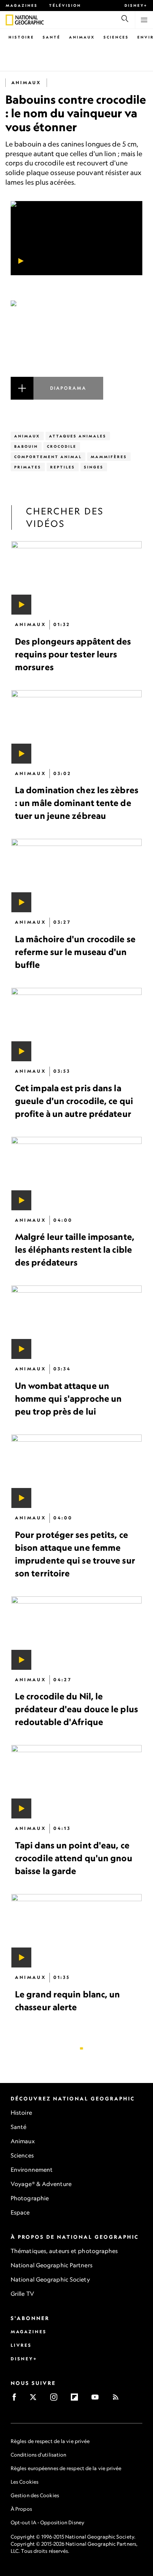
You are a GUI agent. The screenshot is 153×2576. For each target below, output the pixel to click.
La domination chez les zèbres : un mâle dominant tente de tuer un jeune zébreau (77, 803)
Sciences (116, 37)
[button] (76, 350)
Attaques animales (78, 436)
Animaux (82, 37)
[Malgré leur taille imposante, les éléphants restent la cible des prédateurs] (76, 1174)
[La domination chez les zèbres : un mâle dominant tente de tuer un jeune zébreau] (76, 727)
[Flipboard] (77, 2399)
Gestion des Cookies (35, 2495)
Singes (94, 467)
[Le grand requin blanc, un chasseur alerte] (76, 1931)
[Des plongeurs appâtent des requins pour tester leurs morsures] (76, 578)
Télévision (65, 5)
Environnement (32, 2170)
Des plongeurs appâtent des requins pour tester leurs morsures (73, 654)
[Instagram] (56, 2399)
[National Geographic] (9, 20)
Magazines (22, 5)
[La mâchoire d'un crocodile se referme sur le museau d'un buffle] (76, 876)
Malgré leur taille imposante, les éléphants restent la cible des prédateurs (75, 1249)
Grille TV (22, 2294)
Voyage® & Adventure (41, 2184)
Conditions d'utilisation (38, 2455)
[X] (35, 2399)
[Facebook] (17, 2399)
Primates (28, 467)
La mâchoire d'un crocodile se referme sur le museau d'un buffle (75, 952)
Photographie (30, 2198)
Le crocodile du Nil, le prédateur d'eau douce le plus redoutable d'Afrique (76, 1709)
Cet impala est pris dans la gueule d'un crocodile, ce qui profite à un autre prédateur (74, 1101)
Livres (21, 2345)
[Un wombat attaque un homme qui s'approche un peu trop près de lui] (76, 1322)
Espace (20, 2212)
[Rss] (118, 2399)
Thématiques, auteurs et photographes (64, 2251)
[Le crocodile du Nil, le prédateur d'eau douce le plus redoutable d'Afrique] (76, 1633)
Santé (52, 37)
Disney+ (136, 5)
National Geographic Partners (52, 2265)
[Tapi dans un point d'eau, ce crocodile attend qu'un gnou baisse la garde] (76, 1782)
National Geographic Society (50, 2279)
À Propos (21, 2509)
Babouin (26, 446)
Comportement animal (48, 457)
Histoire (21, 37)
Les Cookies (25, 2482)
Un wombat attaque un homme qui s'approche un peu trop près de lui (68, 1399)
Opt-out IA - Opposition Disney (48, 2522)
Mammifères (109, 457)
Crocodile (62, 446)
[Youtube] (97, 2399)
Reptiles (63, 467)
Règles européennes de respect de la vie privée (66, 2468)
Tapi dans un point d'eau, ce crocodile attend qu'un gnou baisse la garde (74, 1858)
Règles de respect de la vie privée (50, 2441)
